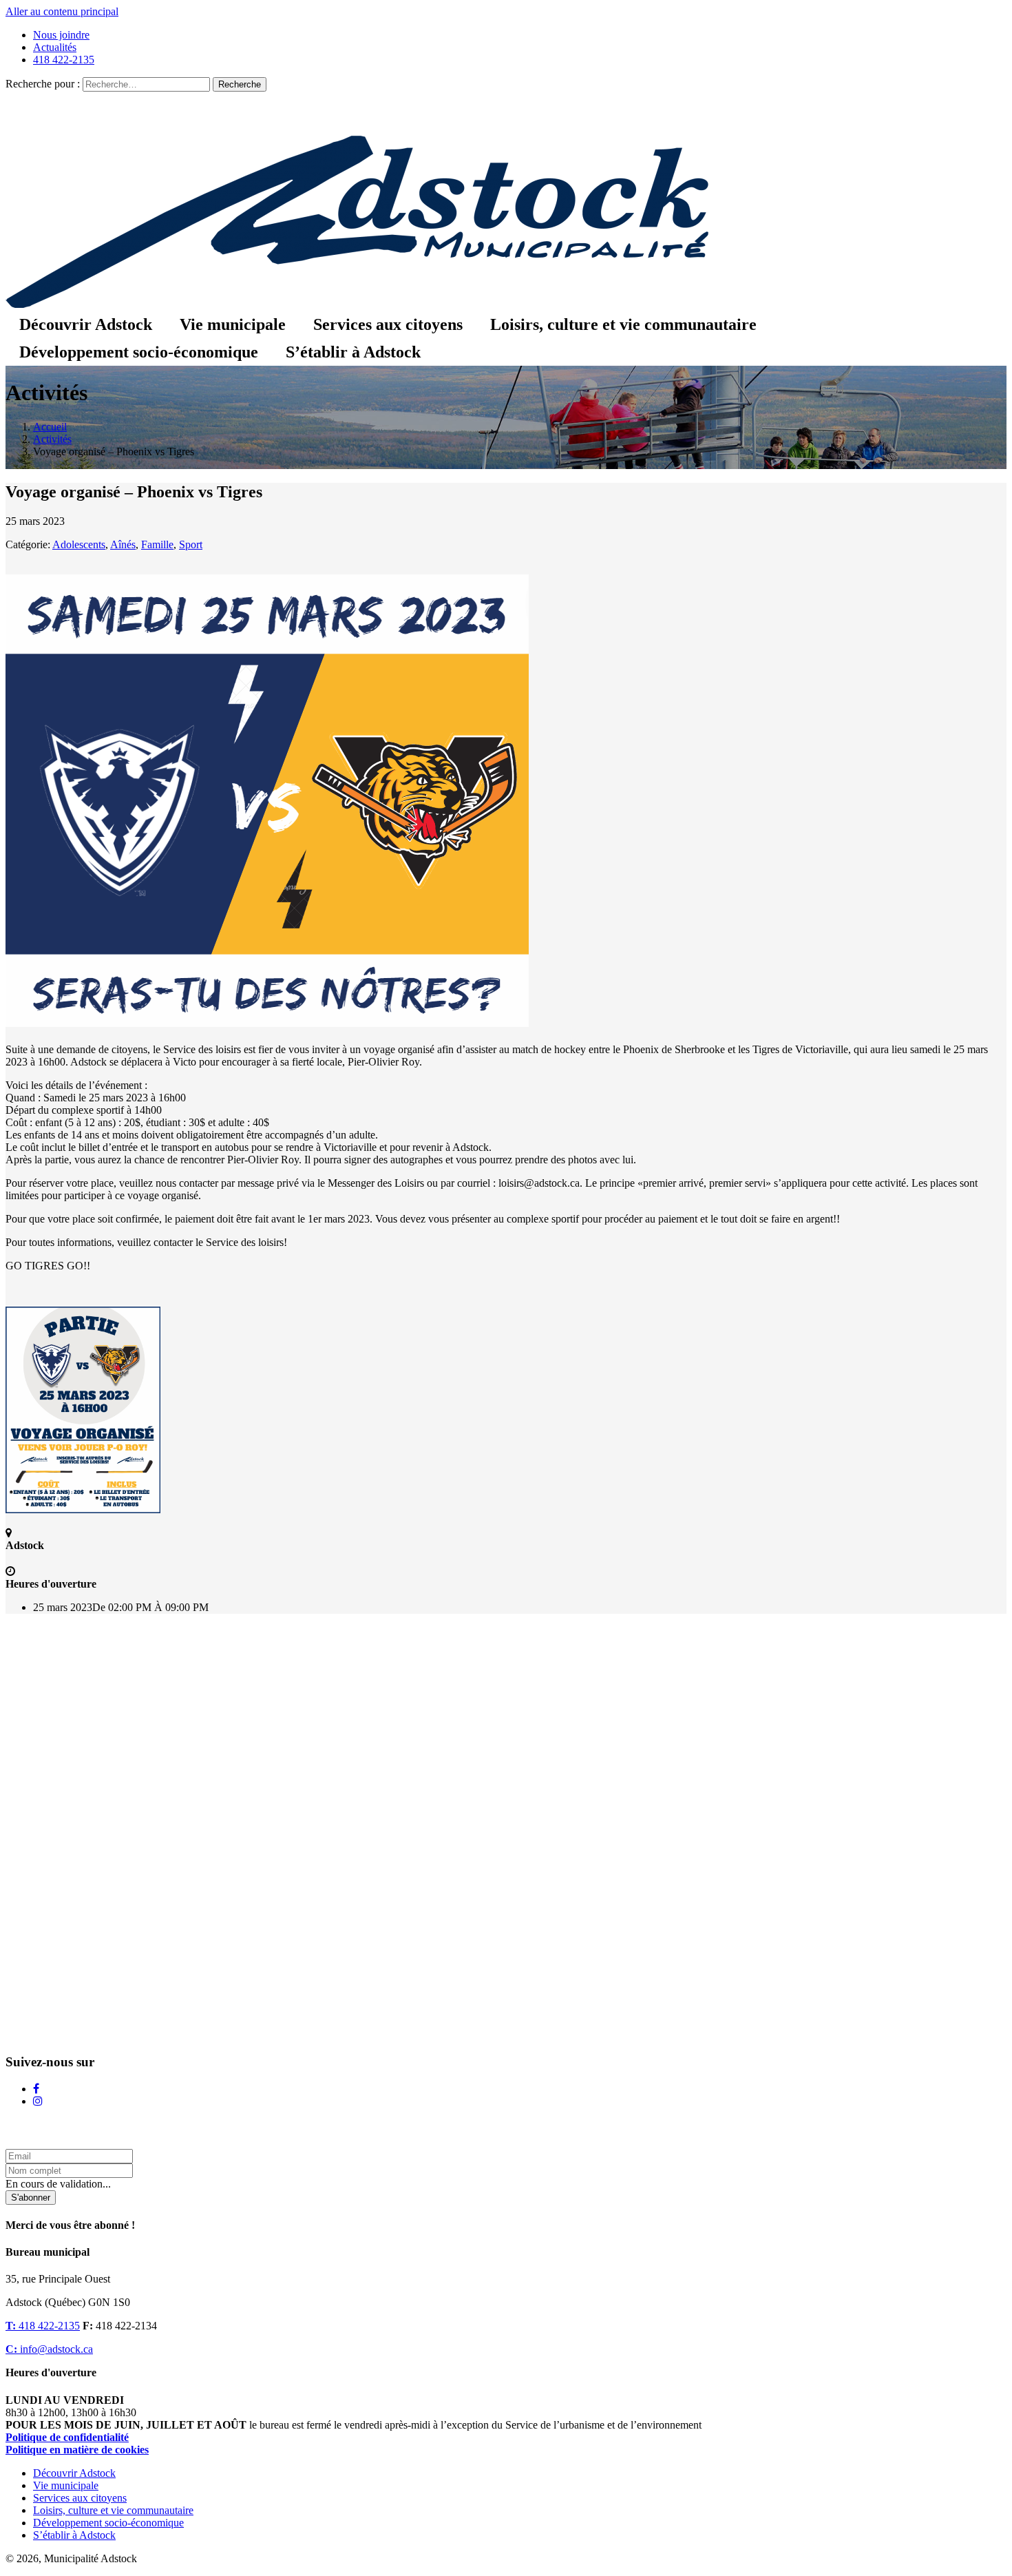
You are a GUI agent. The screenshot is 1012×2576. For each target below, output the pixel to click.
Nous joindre (61, 35)
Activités (52, 439)
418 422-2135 (64, 60)
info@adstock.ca (49, 2349)
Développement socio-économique (139, 352)
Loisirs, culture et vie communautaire (623, 324)
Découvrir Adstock (86, 324)
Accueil (50, 427)
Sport (191, 544)
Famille (157, 544)
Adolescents (79, 544)
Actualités (55, 47)
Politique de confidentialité (67, 2437)
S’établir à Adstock (353, 352)
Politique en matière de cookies (77, 2450)
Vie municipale (233, 324)
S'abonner (31, 2198)
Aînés (123, 544)
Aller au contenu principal (62, 11)
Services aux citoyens (388, 324)
